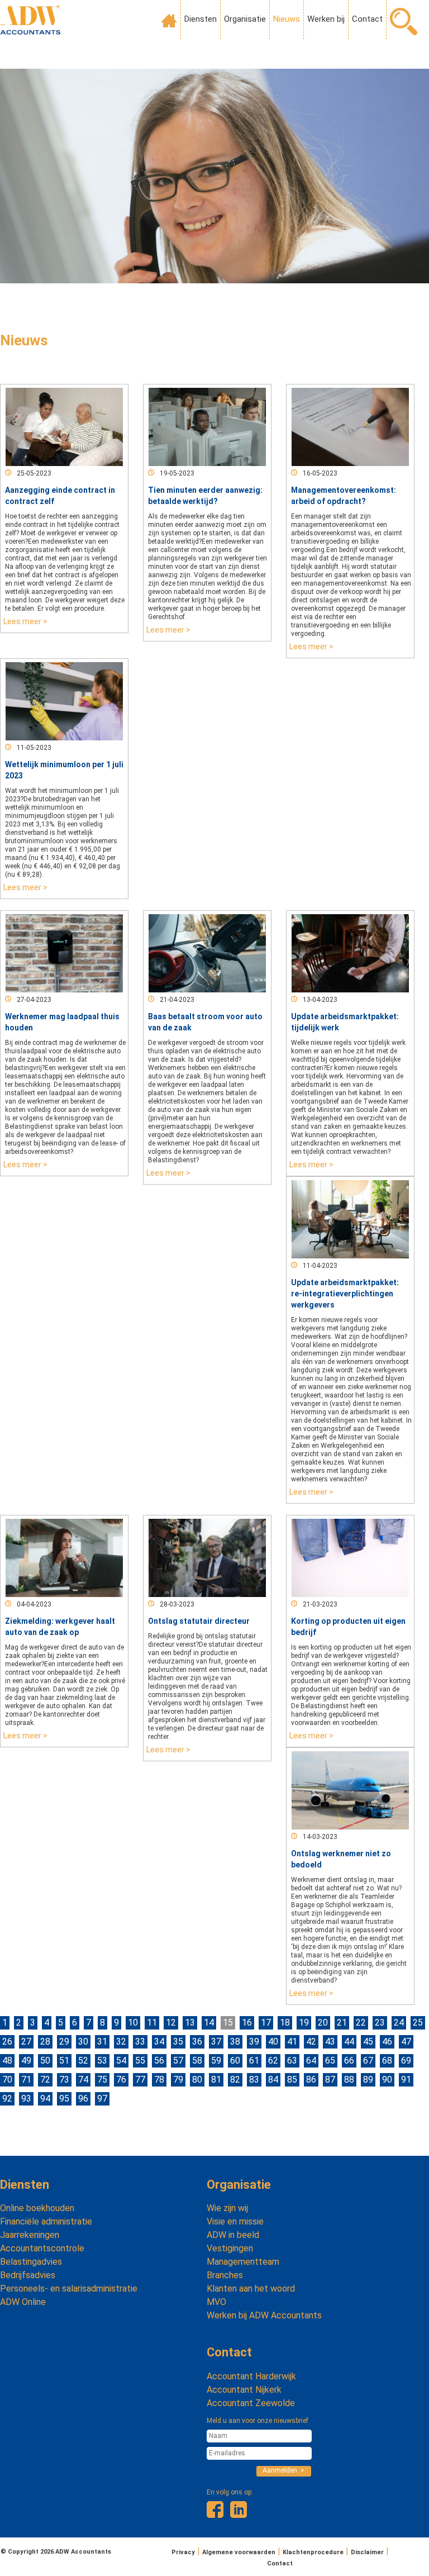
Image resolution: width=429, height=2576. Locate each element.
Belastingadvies (31, 2262)
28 (45, 2042)
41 (292, 2042)
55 (140, 2061)
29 (64, 2042)
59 (216, 2061)
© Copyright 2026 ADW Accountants (56, 2552)
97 (102, 2099)
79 (178, 2080)
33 (140, 2042)
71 (26, 2080)
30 (83, 2042)
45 (368, 2042)
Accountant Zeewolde (251, 2403)
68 (387, 2061)
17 (266, 2023)
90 (387, 2080)
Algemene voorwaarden (239, 2552)
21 (342, 2023)
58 (197, 2061)
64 (311, 2061)
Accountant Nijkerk (244, 2390)
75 (102, 2080)
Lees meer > (25, 621)
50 (45, 2061)
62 (273, 2061)
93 (26, 2099)
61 (254, 2061)
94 (45, 2099)
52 (83, 2061)
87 (330, 2080)
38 (235, 2042)
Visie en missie (235, 2221)
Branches (225, 2275)
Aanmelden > (283, 2470)
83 (254, 2080)
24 (399, 2023)
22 (361, 2023)
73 (64, 2080)
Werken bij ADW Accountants (264, 2315)
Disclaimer (367, 2552)
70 (7, 2080)
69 (406, 2061)
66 (349, 2061)
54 (121, 2061)
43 (330, 2042)
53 (102, 2061)
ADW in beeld (233, 2235)
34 (159, 2042)
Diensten (201, 19)
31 (102, 2042)
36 (197, 2042)
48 (7, 2061)
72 (45, 2080)
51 (64, 2061)
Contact (367, 19)
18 (285, 2023)
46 (387, 2042)
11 (152, 2023)
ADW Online (23, 2302)
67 (368, 2061)
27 (26, 2042)
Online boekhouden (37, 2208)
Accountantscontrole (42, 2248)
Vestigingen (230, 2248)
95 (64, 2099)
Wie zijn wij (227, 2208)
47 (406, 2042)
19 (304, 2023)
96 (83, 2099)
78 (159, 2080)
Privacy (183, 2552)
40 (273, 2042)
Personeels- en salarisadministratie (69, 2289)
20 (323, 2023)
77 (140, 2080)
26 (7, 2042)
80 (197, 2080)
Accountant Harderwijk (251, 2376)
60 (235, 2061)
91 (406, 2080)
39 (254, 2042)
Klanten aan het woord (251, 2289)
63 (292, 2061)
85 (292, 2080)
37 (216, 2042)
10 (133, 2023)
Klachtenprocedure (313, 2552)
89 (368, 2080)
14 (209, 2023)
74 (83, 2080)
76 (121, 2080)
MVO (216, 2302)
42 (311, 2042)
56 (159, 2061)
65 (330, 2061)
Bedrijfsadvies (28, 2275)
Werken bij (326, 19)
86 (311, 2080)
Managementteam (243, 2262)
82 (235, 2080)
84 (273, 2080)
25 (418, 2023)
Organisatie (245, 19)
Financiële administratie (46, 2221)
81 (216, 2080)
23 (380, 2023)
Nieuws (287, 19)
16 (247, 2023)
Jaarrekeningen (30, 2235)
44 (349, 2042)
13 (190, 2023)
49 (26, 2061)
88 (349, 2080)
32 (121, 2042)
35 (178, 2042)
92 (7, 2099)
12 (171, 2023)
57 (178, 2061)
